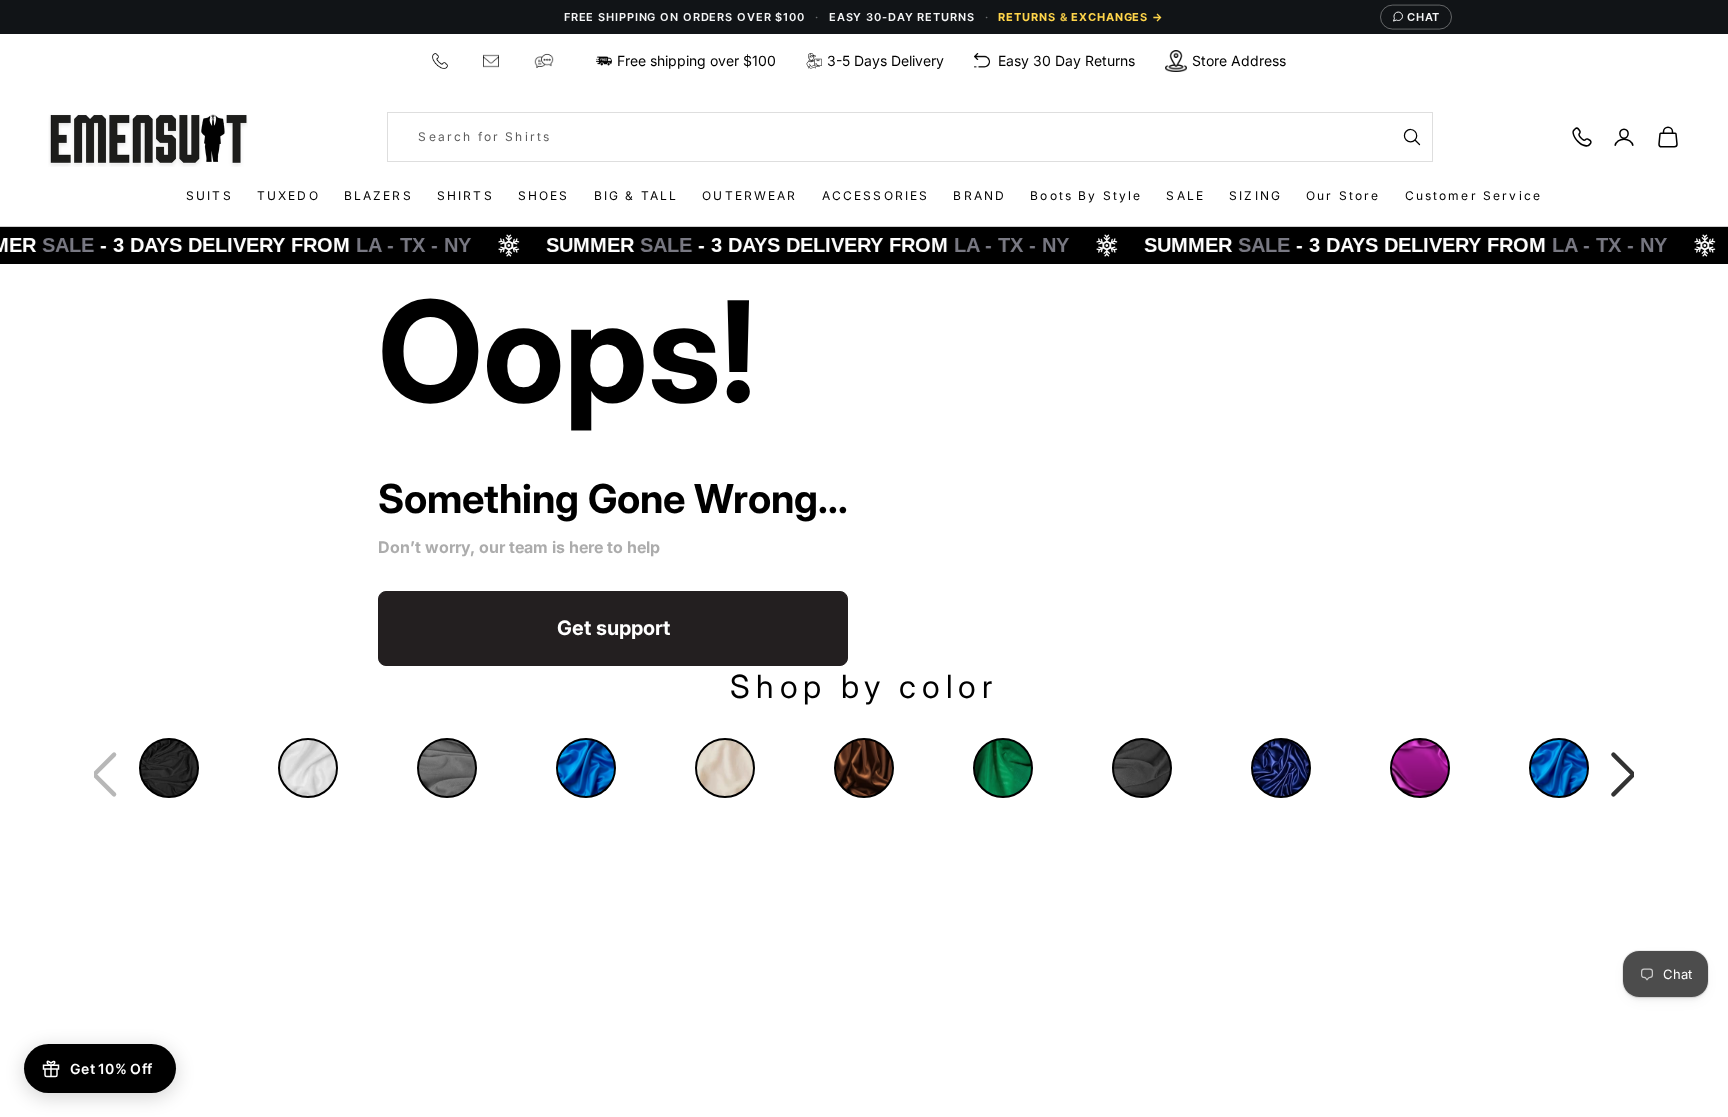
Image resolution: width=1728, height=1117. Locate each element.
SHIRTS (465, 195)
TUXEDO (288, 195)
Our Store (1343, 195)
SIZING (1255, 195)
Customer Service (1474, 195)
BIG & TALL (636, 195)
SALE (1185, 195)
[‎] (442, 60)
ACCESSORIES (876, 195)
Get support (613, 628)
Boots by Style (1086, 195)
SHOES (544, 195)
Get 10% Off (111, 1068)
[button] (1623, 775)
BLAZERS (378, 195)
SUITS (209, 195)
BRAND (979, 195)
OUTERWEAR (749, 195)
